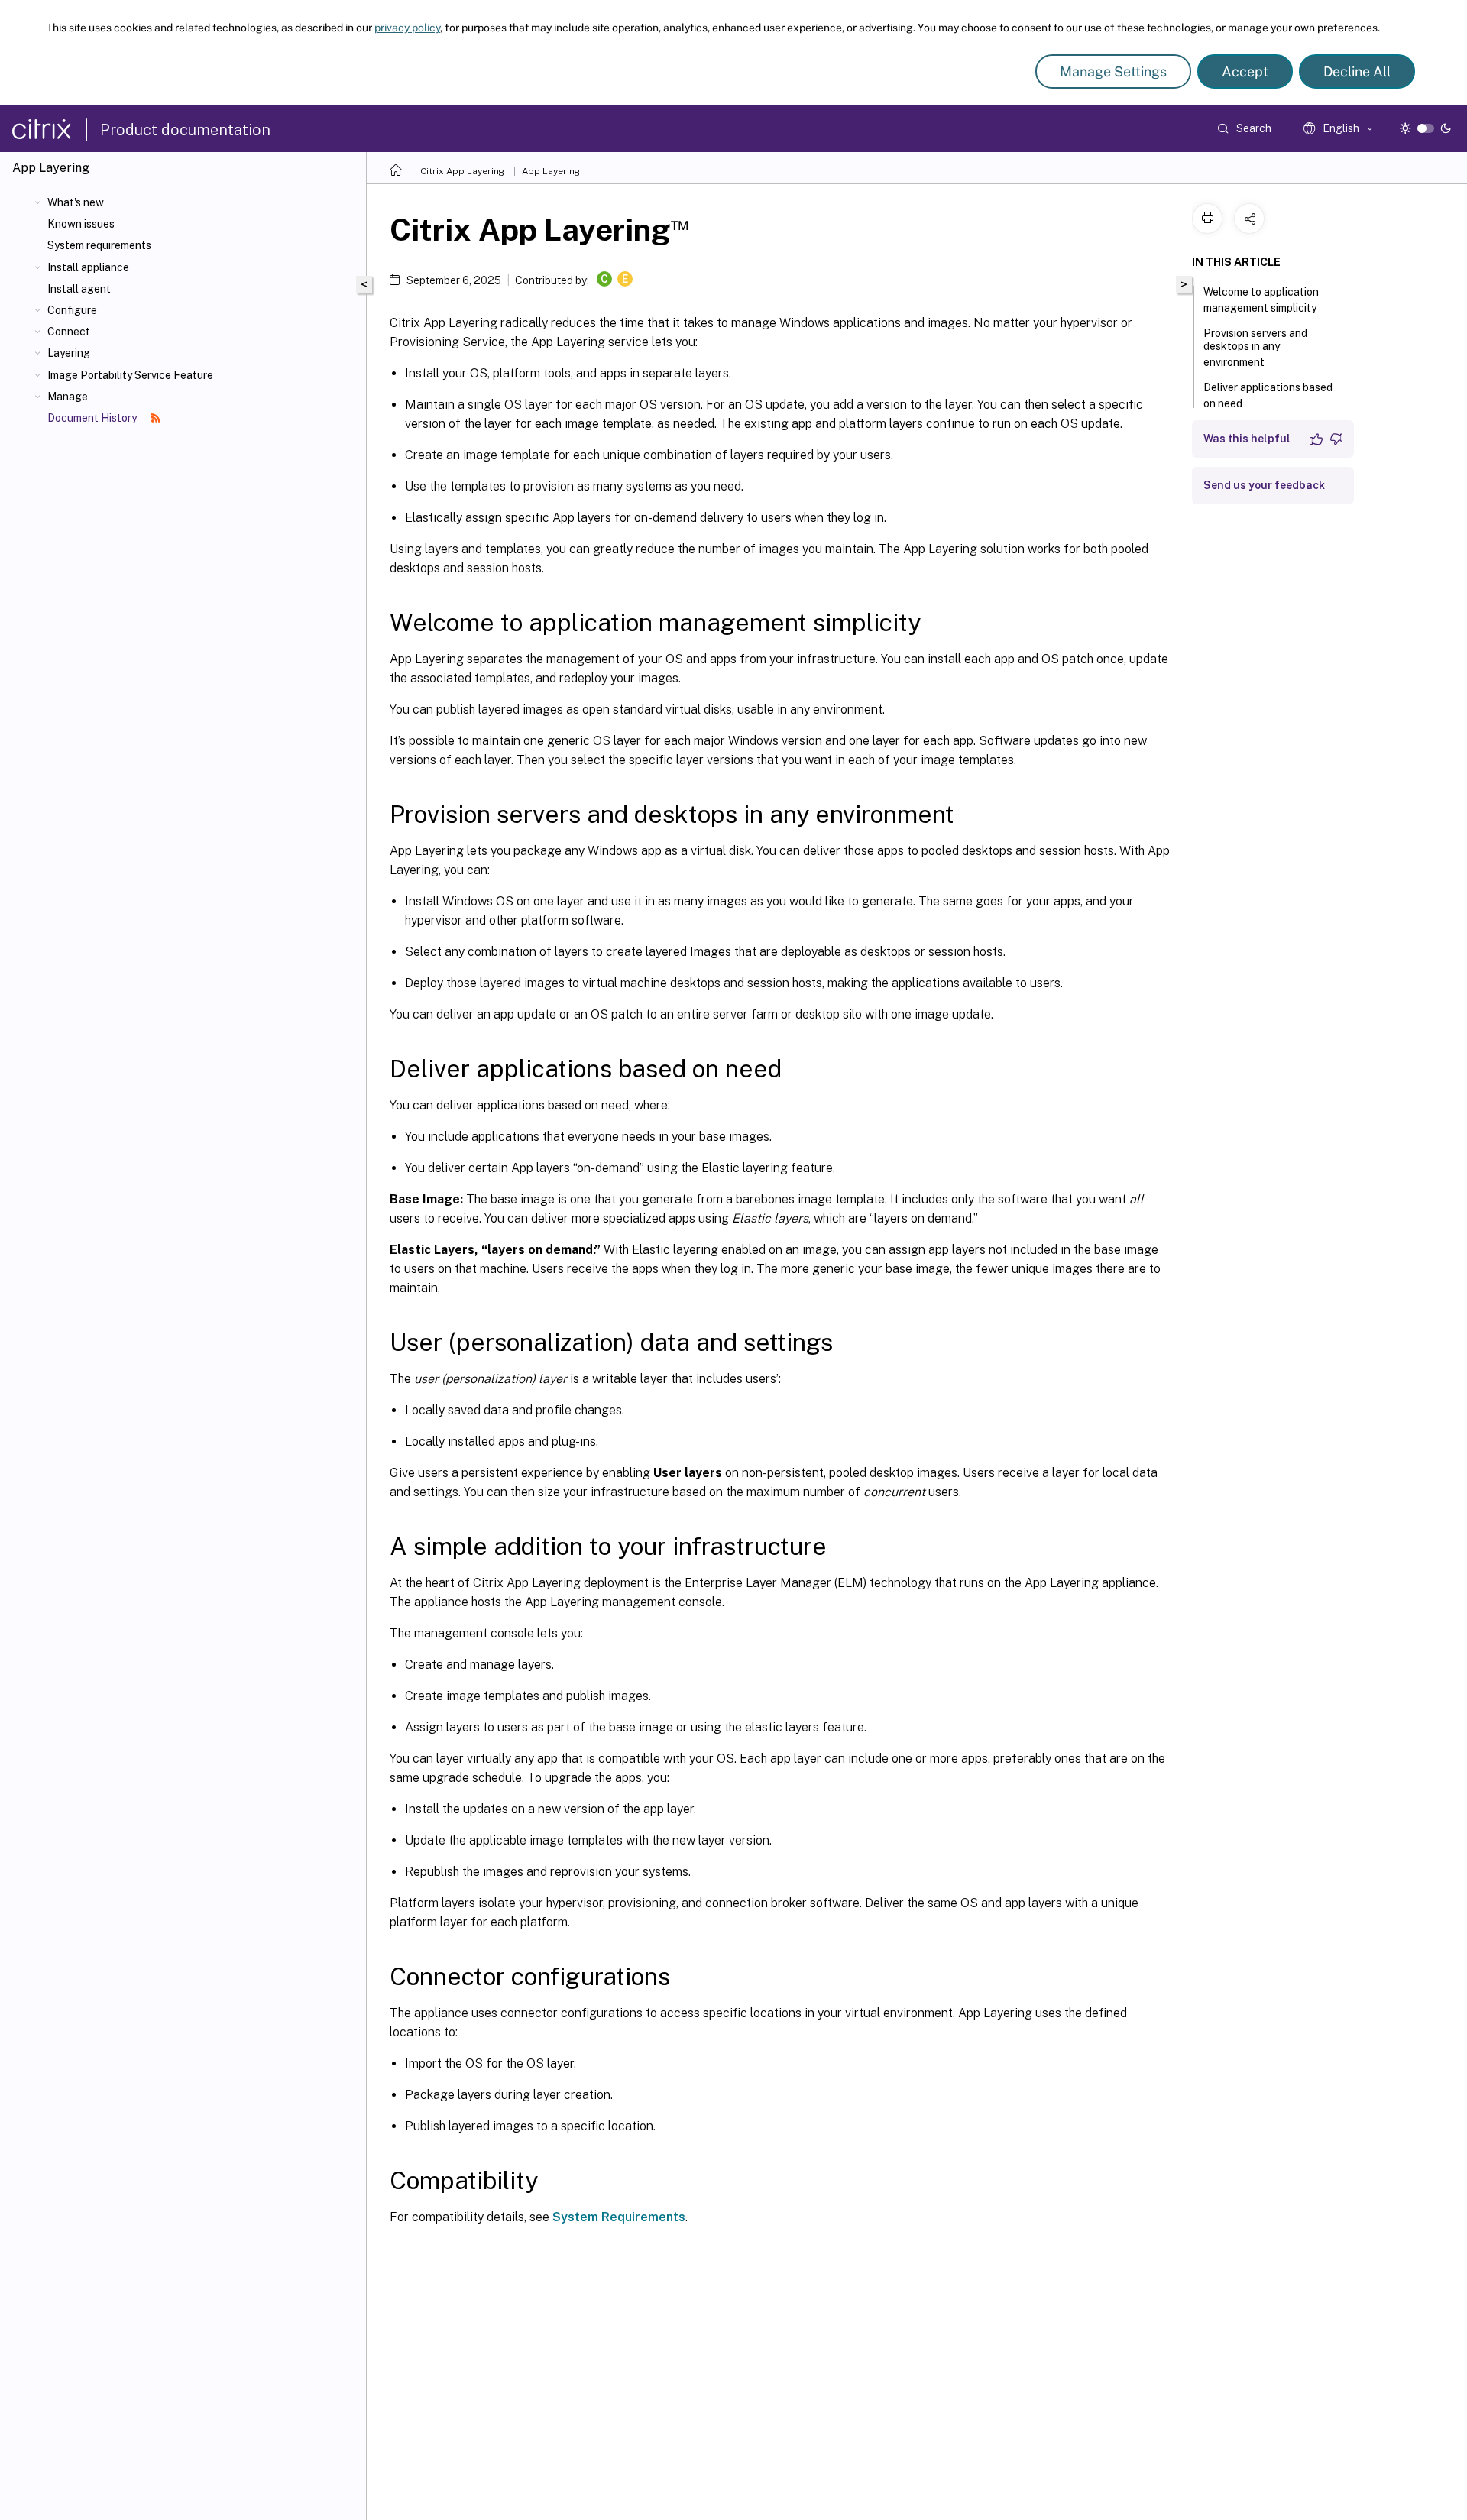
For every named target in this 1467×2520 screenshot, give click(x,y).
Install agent (79, 289)
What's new (76, 202)
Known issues (81, 224)
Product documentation (185, 130)
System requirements (99, 245)
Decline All (1357, 71)
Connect (69, 332)
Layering (69, 353)
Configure (72, 310)
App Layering (551, 171)
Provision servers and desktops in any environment (1255, 348)
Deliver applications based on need (1268, 395)
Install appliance (88, 267)
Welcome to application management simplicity (1261, 300)
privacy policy (407, 28)
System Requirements (619, 2217)
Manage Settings (1113, 71)
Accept (1245, 71)
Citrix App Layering (462, 171)
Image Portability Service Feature (130, 375)
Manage (68, 397)
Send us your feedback (1264, 485)
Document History (93, 418)
